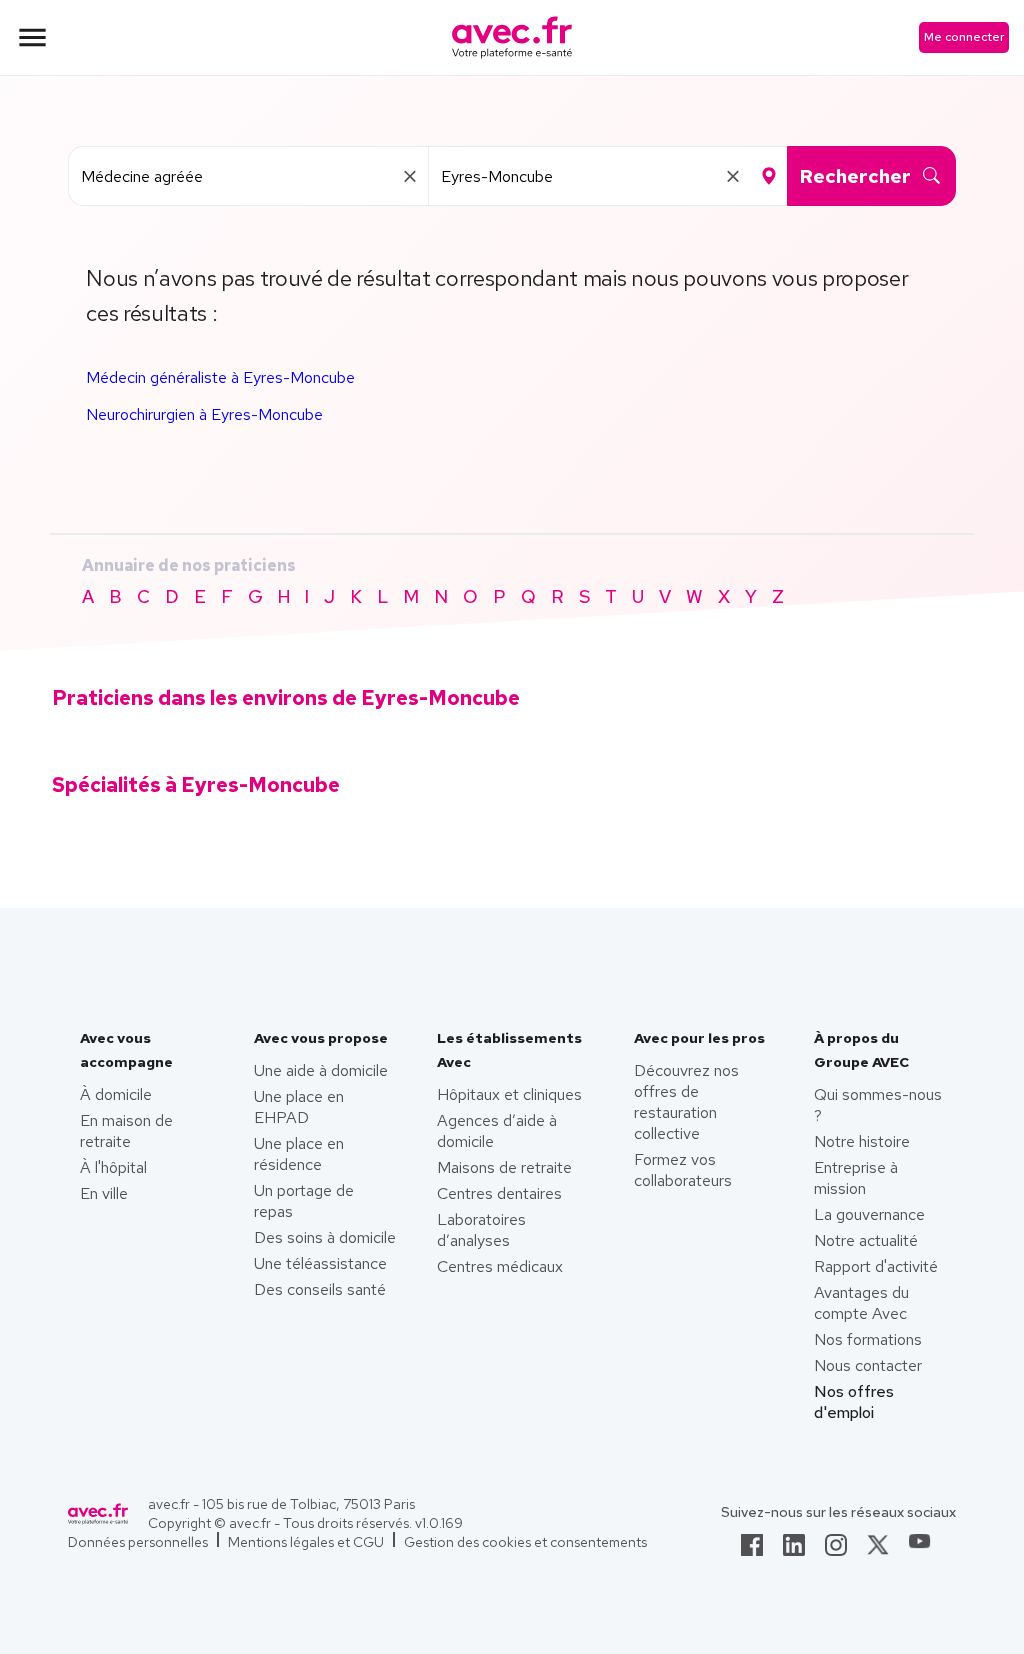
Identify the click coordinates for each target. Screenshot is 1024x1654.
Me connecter (964, 37)
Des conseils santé (320, 1289)
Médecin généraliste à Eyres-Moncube (220, 377)
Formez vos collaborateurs (683, 1170)
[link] (752, 1551)
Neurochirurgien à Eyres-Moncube (204, 414)
